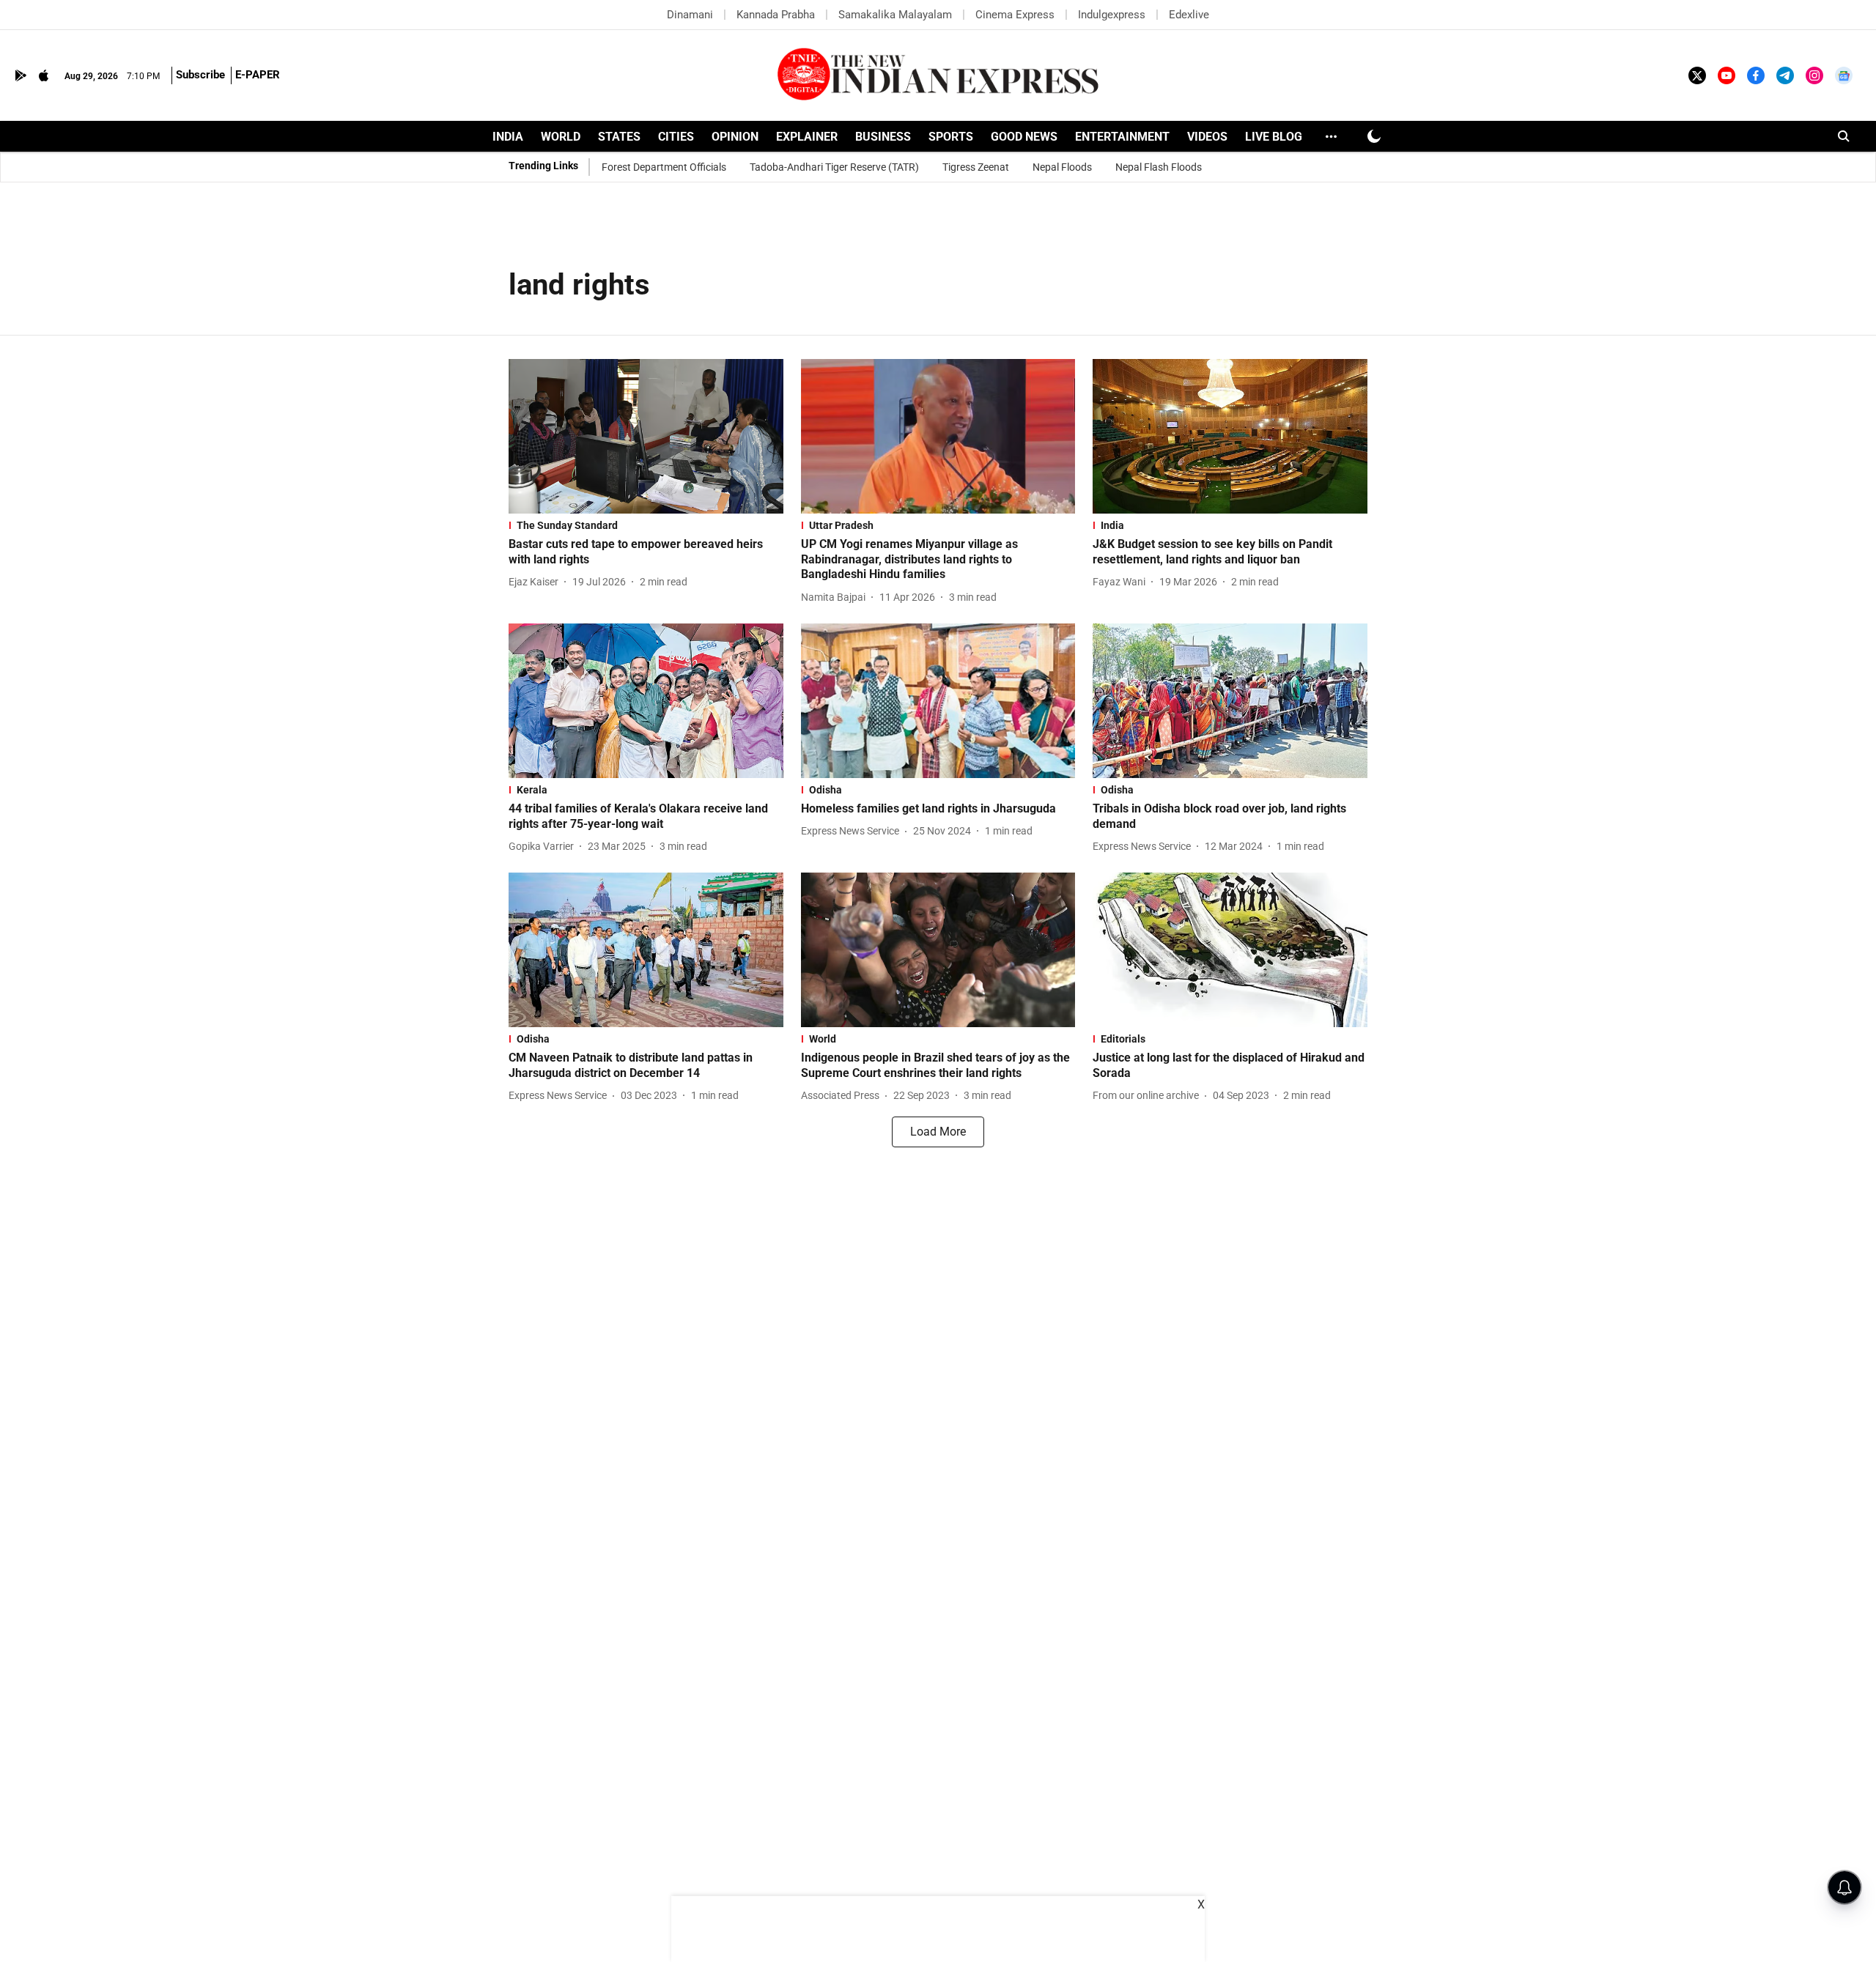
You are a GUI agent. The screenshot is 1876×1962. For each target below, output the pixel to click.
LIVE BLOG (1274, 137)
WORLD (561, 137)
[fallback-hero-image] (646, 436)
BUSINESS (883, 137)
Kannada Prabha (776, 15)
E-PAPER (258, 75)
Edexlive (1189, 15)
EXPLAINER (807, 137)
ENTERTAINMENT (1122, 137)
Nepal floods (1062, 167)
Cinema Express (1015, 15)
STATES (619, 137)
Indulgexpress (1112, 15)
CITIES (676, 137)
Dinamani (690, 15)
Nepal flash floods (1159, 167)
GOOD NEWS (1024, 137)
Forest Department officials (664, 167)
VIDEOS (1207, 137)
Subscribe (200, 75)
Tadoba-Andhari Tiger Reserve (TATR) (834, 167)
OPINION (735, 137)
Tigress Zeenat (976, 167)
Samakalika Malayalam (895, 15)
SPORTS (951, 137)
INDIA (508, 137)
